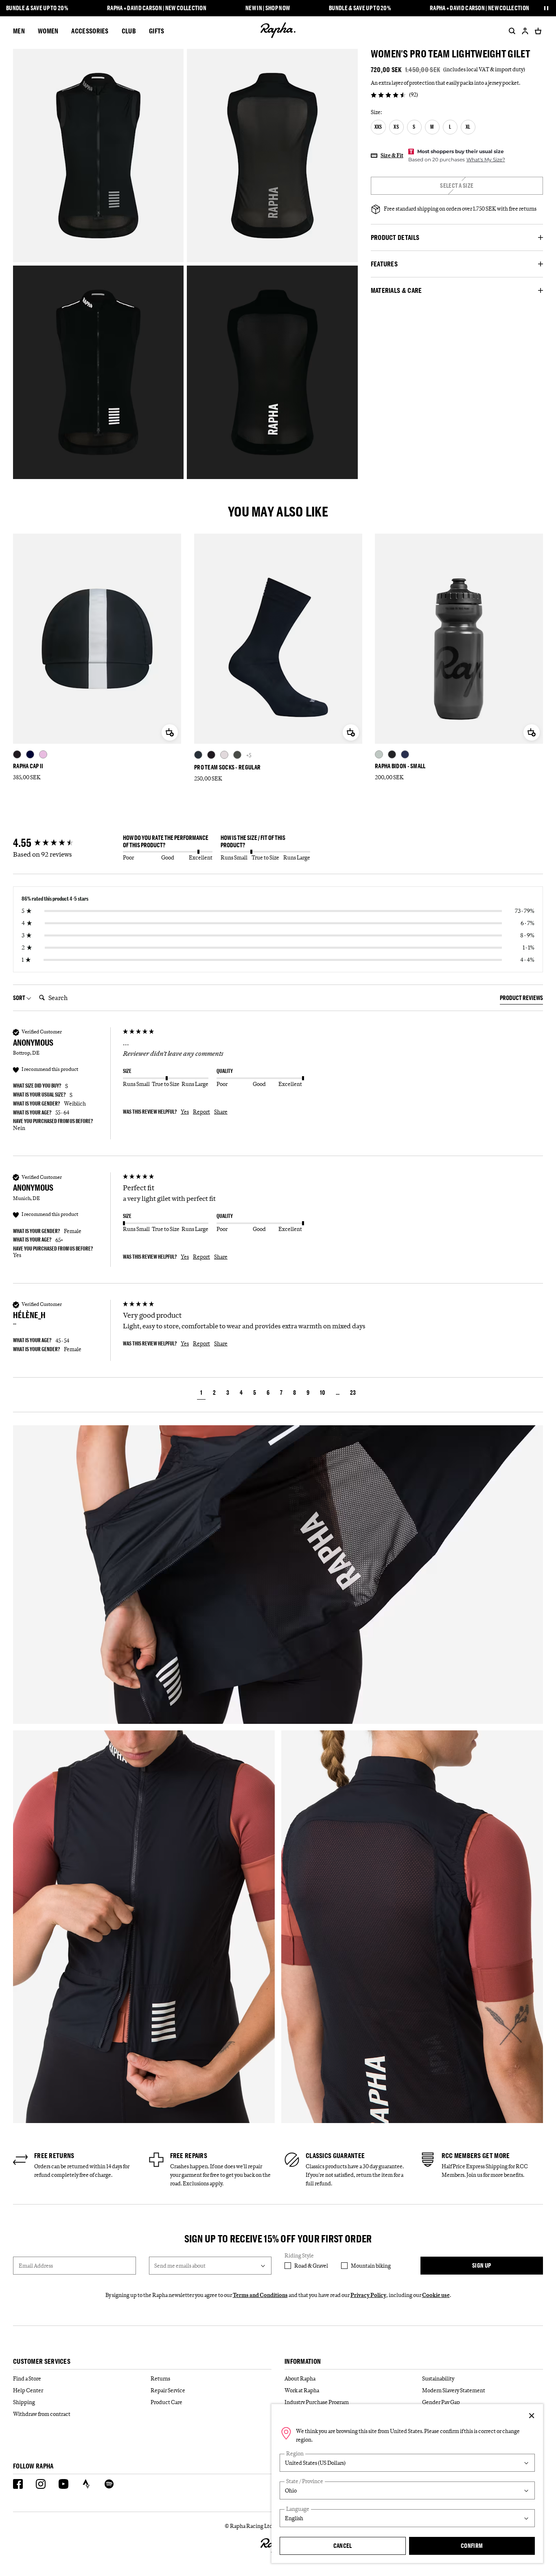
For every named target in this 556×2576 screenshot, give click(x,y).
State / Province (305, 2481)
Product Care (166, 2402)
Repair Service (168, 2390)
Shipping (24, 2402)
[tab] (521, 999)
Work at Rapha (302, 2390)
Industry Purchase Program (317, 2402)
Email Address (36, 2266)
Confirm (472, 2546)
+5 (249, 755)
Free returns (54, 2156)
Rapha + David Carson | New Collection (157, 8)
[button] (201, 1394)
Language (298, 2509)
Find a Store (27, 2378)
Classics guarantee (335, 2156)
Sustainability (438, 2378)
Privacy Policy (368, 2295)
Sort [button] (20, 998)
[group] (66, 843)
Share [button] (221, 1112)
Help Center (28, 2390)
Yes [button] (185, 1112)
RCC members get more (476, 2156)
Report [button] (201, 1112)
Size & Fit (392, 155)
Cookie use (436, 2295)
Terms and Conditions (260, 2295)
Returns (160, 2378)
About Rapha (300, 2378)
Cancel (343, 2546)
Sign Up (482, 2265)
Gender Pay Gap (441, 2402)
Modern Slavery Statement (454, 2390)
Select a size (457, 186)
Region (295, 2454)
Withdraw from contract (42, 2414)
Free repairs (189, 2156)
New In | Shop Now (268, 8)
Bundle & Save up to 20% (37, 8)
